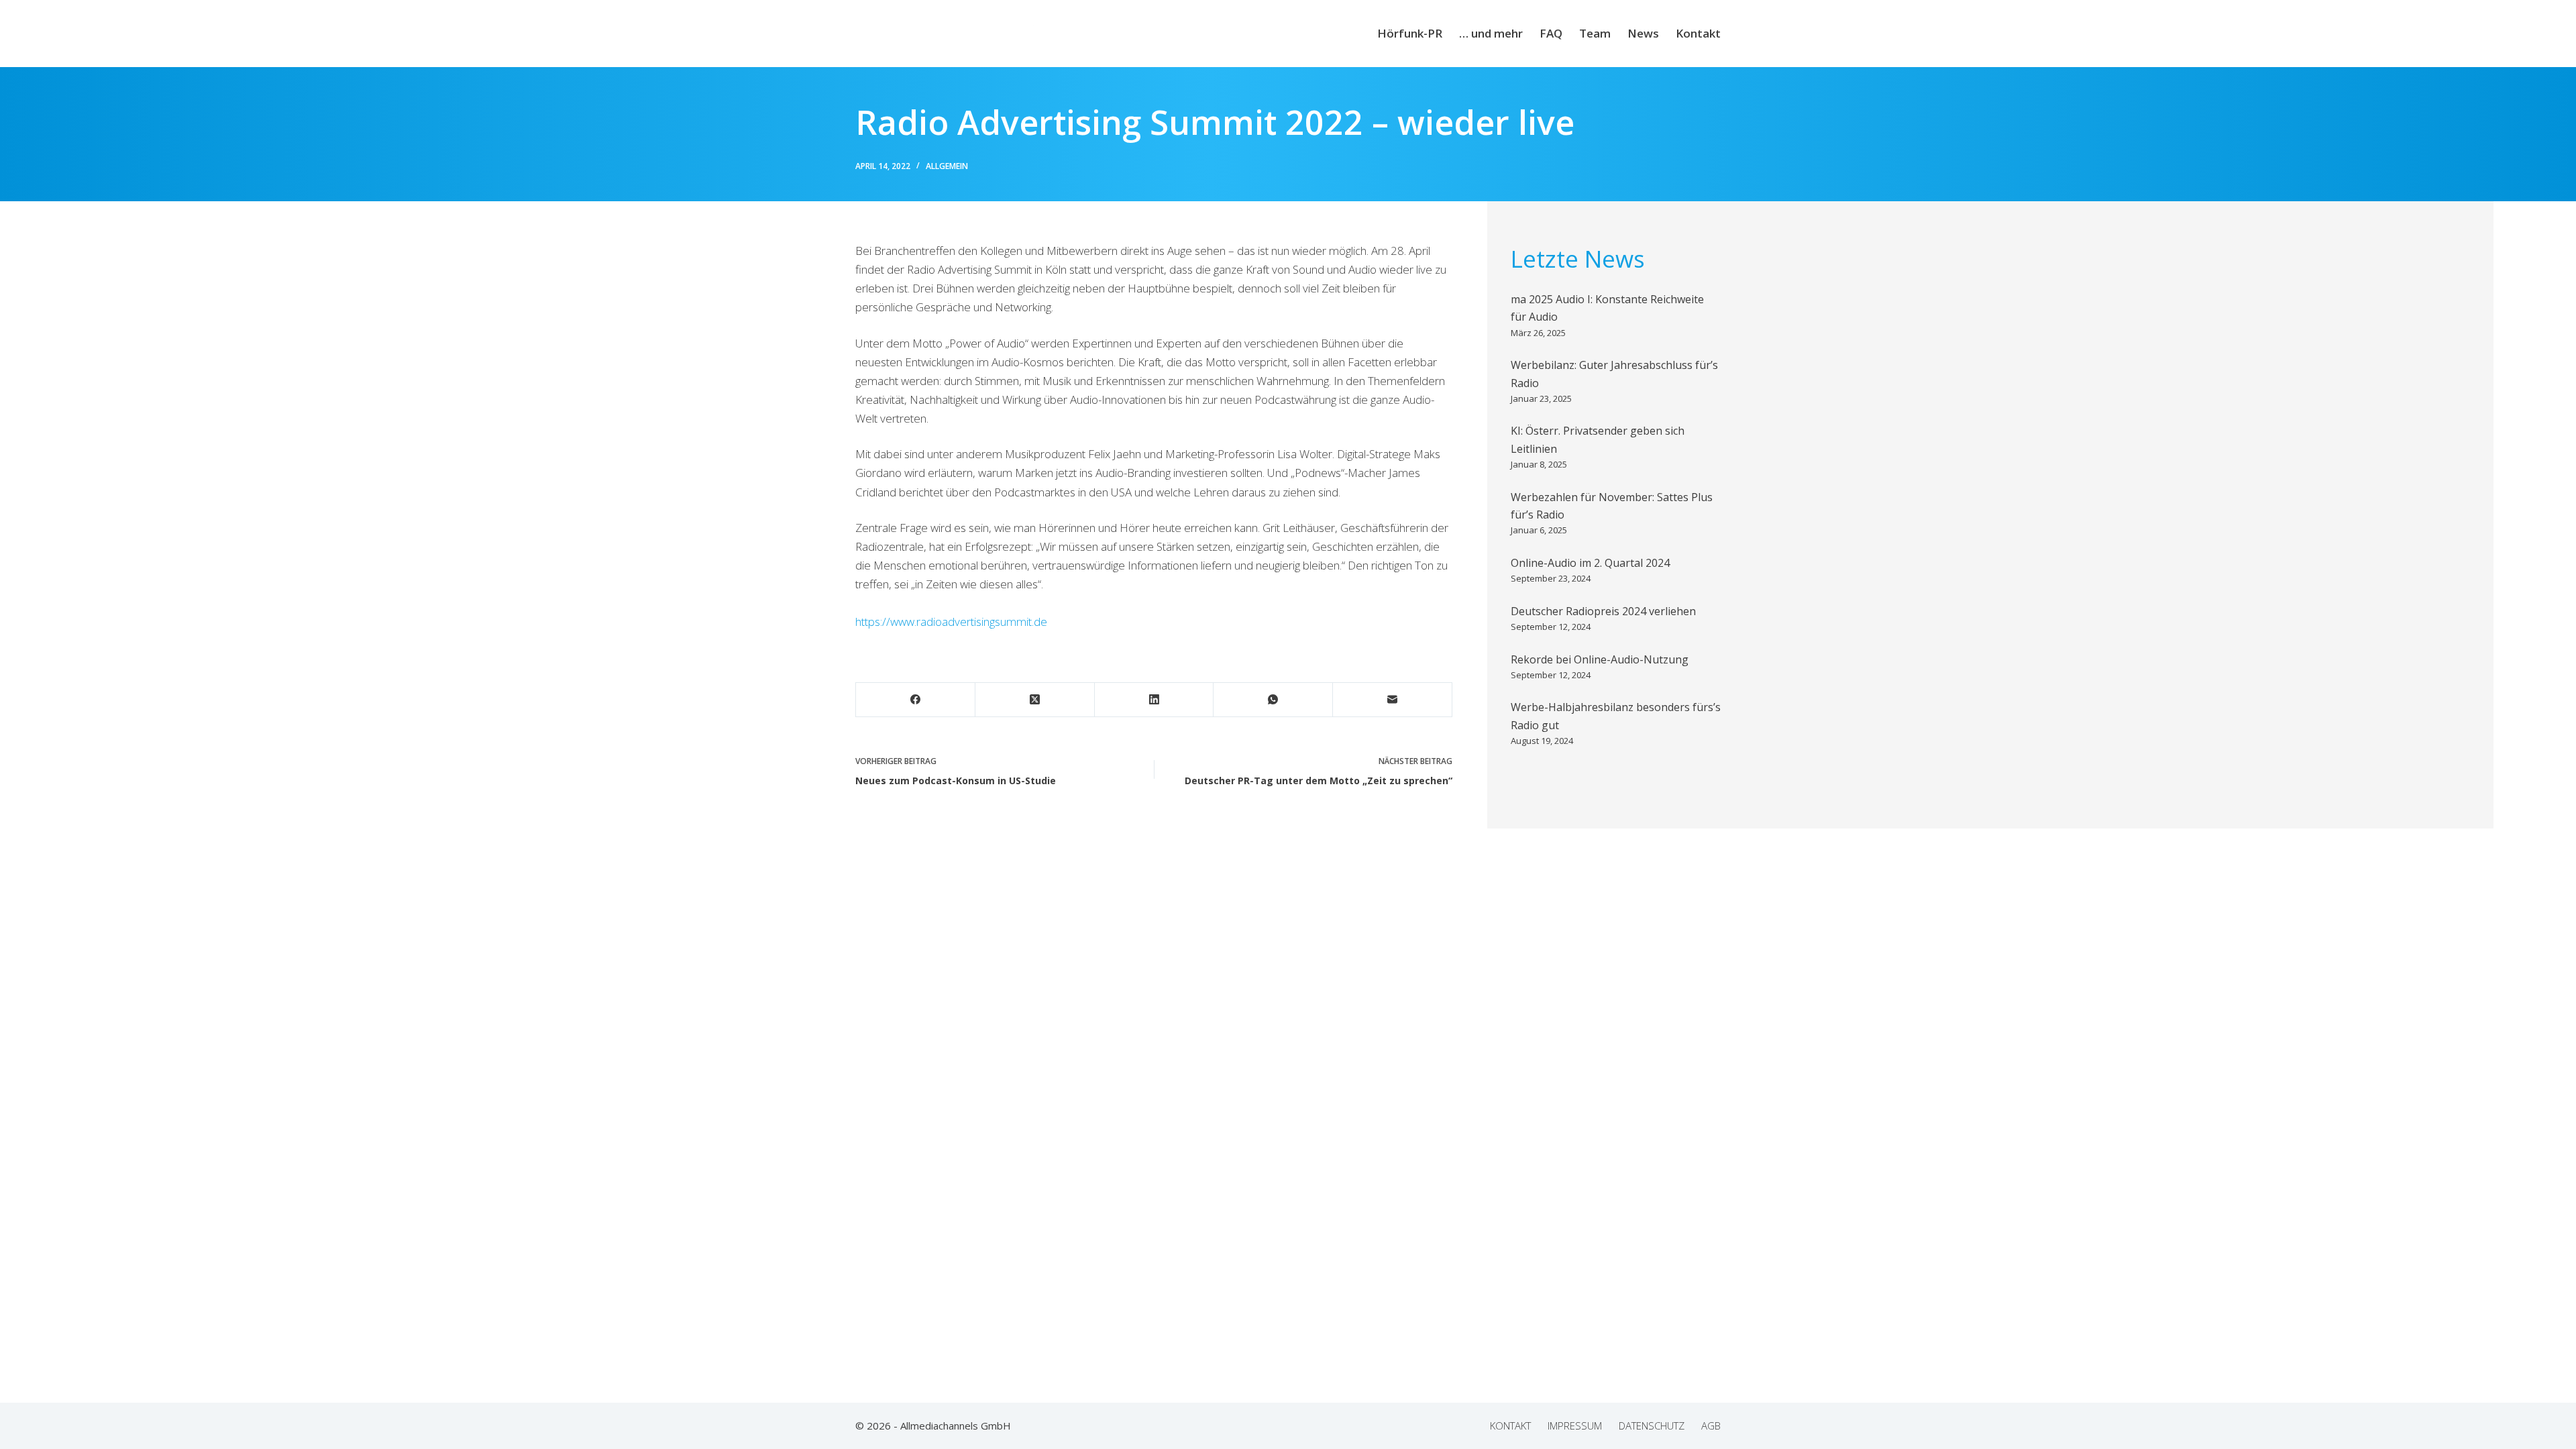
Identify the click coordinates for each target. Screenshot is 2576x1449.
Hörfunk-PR (1410, 33)
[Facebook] (916, 700)
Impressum (1575, 1426)
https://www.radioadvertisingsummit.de (951, 622)
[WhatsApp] (1273, 700)
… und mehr (1491, 33)
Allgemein (947, 166)
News (1643, 33)
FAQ (1551, 33)
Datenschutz (1652, 1426)
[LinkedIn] (1155, 700)
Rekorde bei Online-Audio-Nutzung (1600, 659)
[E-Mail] (1393, 700)
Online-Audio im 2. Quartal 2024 (1590, 563)
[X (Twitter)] (1035, 700)
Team (1595, 33)
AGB (1711, 1426)
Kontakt (1698, 33)
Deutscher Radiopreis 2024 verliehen (1603, 611)
